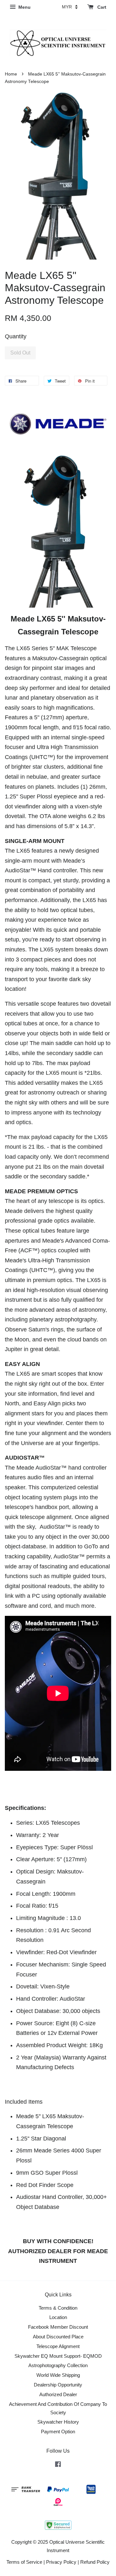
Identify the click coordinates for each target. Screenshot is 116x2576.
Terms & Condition (58, 2308)
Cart (101, 7)
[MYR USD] (70, 7)
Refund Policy (95, 2562)
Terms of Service (24, 2562)
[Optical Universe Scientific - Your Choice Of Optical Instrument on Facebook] (58, 2465)
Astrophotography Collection (58, 2365)
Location (58, 2317)
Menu (24, 7)
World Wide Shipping (58, 2375)
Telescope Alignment (58, 2346)
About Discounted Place (58, 2337)
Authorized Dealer (58, 2394)
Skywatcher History (58, 2422)
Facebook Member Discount (58, 2327)
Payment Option (58, 2432)
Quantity (16, 336)
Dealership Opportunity (58, 2385)
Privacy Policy (61, 2562)
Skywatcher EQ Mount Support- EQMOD (58, 2356)
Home (11, 74)
